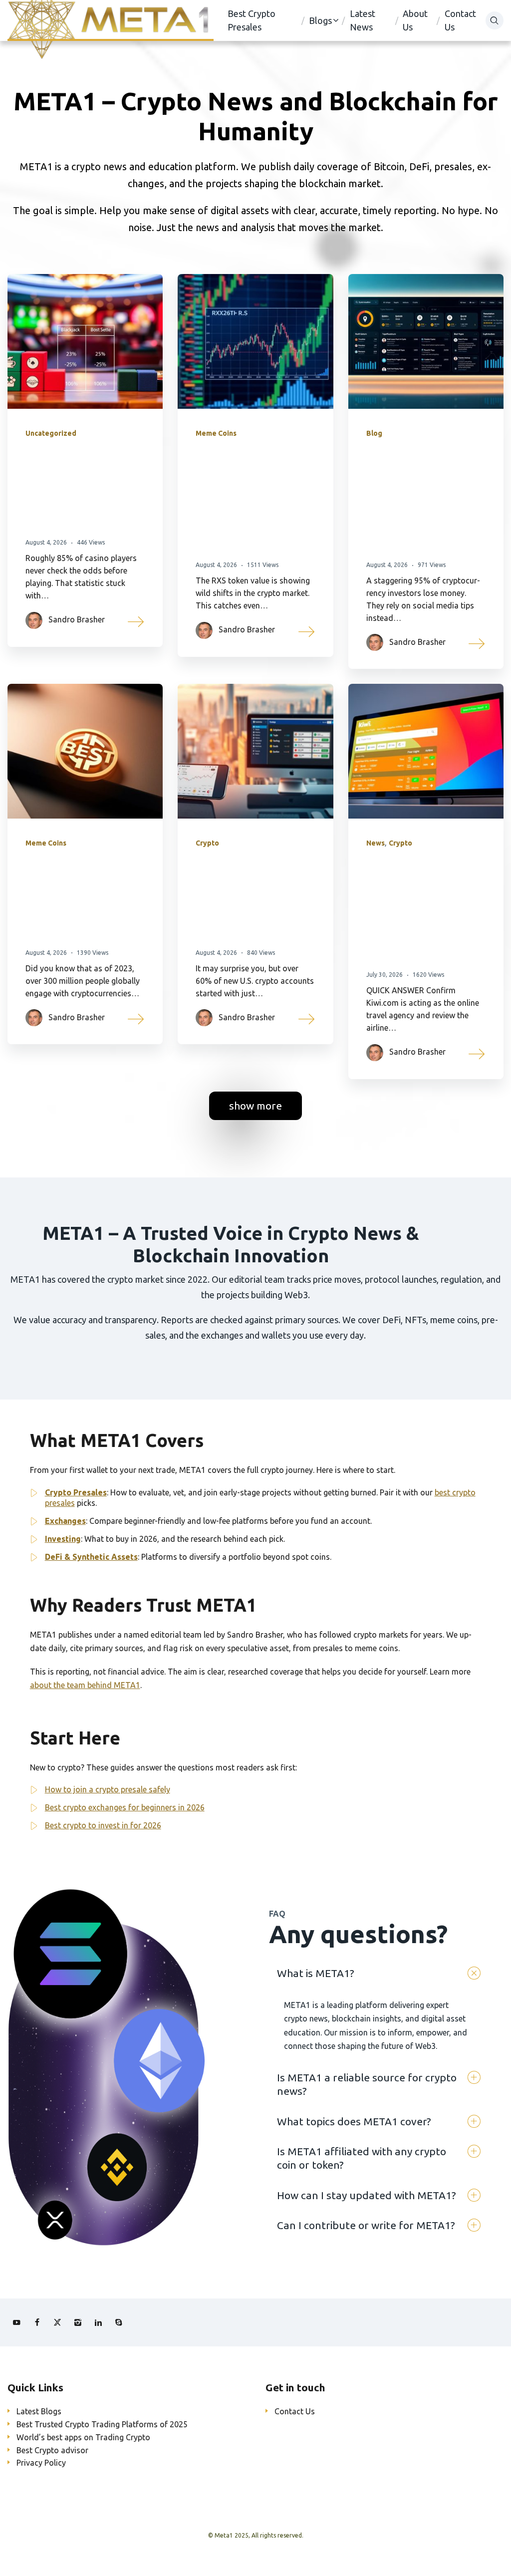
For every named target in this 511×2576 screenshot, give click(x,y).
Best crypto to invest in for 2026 (103, 1825)
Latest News (363, 20)
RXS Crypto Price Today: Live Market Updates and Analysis (246, 499)
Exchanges (65, 1521)
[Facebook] (37, 2322)
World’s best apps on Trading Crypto (83, 2437)
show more (255, 1106)
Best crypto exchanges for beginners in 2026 (125, 1807)
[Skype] (119, 2322)
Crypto (207, 843)
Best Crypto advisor (52, 2450)
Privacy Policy (41, 2463)
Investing (63, 1539)
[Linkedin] (98, 2322)
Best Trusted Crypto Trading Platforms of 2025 (102, 2424)
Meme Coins (216, 433)
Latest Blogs (39, 2411)
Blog (374, 433)
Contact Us (460, 20)
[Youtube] (16, 2322)
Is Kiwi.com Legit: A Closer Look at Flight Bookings (425, 909)
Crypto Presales (76, 1492)
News (376, 843)
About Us (415, 20)
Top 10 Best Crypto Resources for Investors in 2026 (423, 499)
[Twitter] (57, 2322)
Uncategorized (51, 433)
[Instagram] (78, 2322)
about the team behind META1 (85, 1685)
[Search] (495, 20)
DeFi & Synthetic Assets (91, 1557)
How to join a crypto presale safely (108, 1789)
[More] (136, 620)
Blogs (320, 20)
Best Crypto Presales (252, 20)
